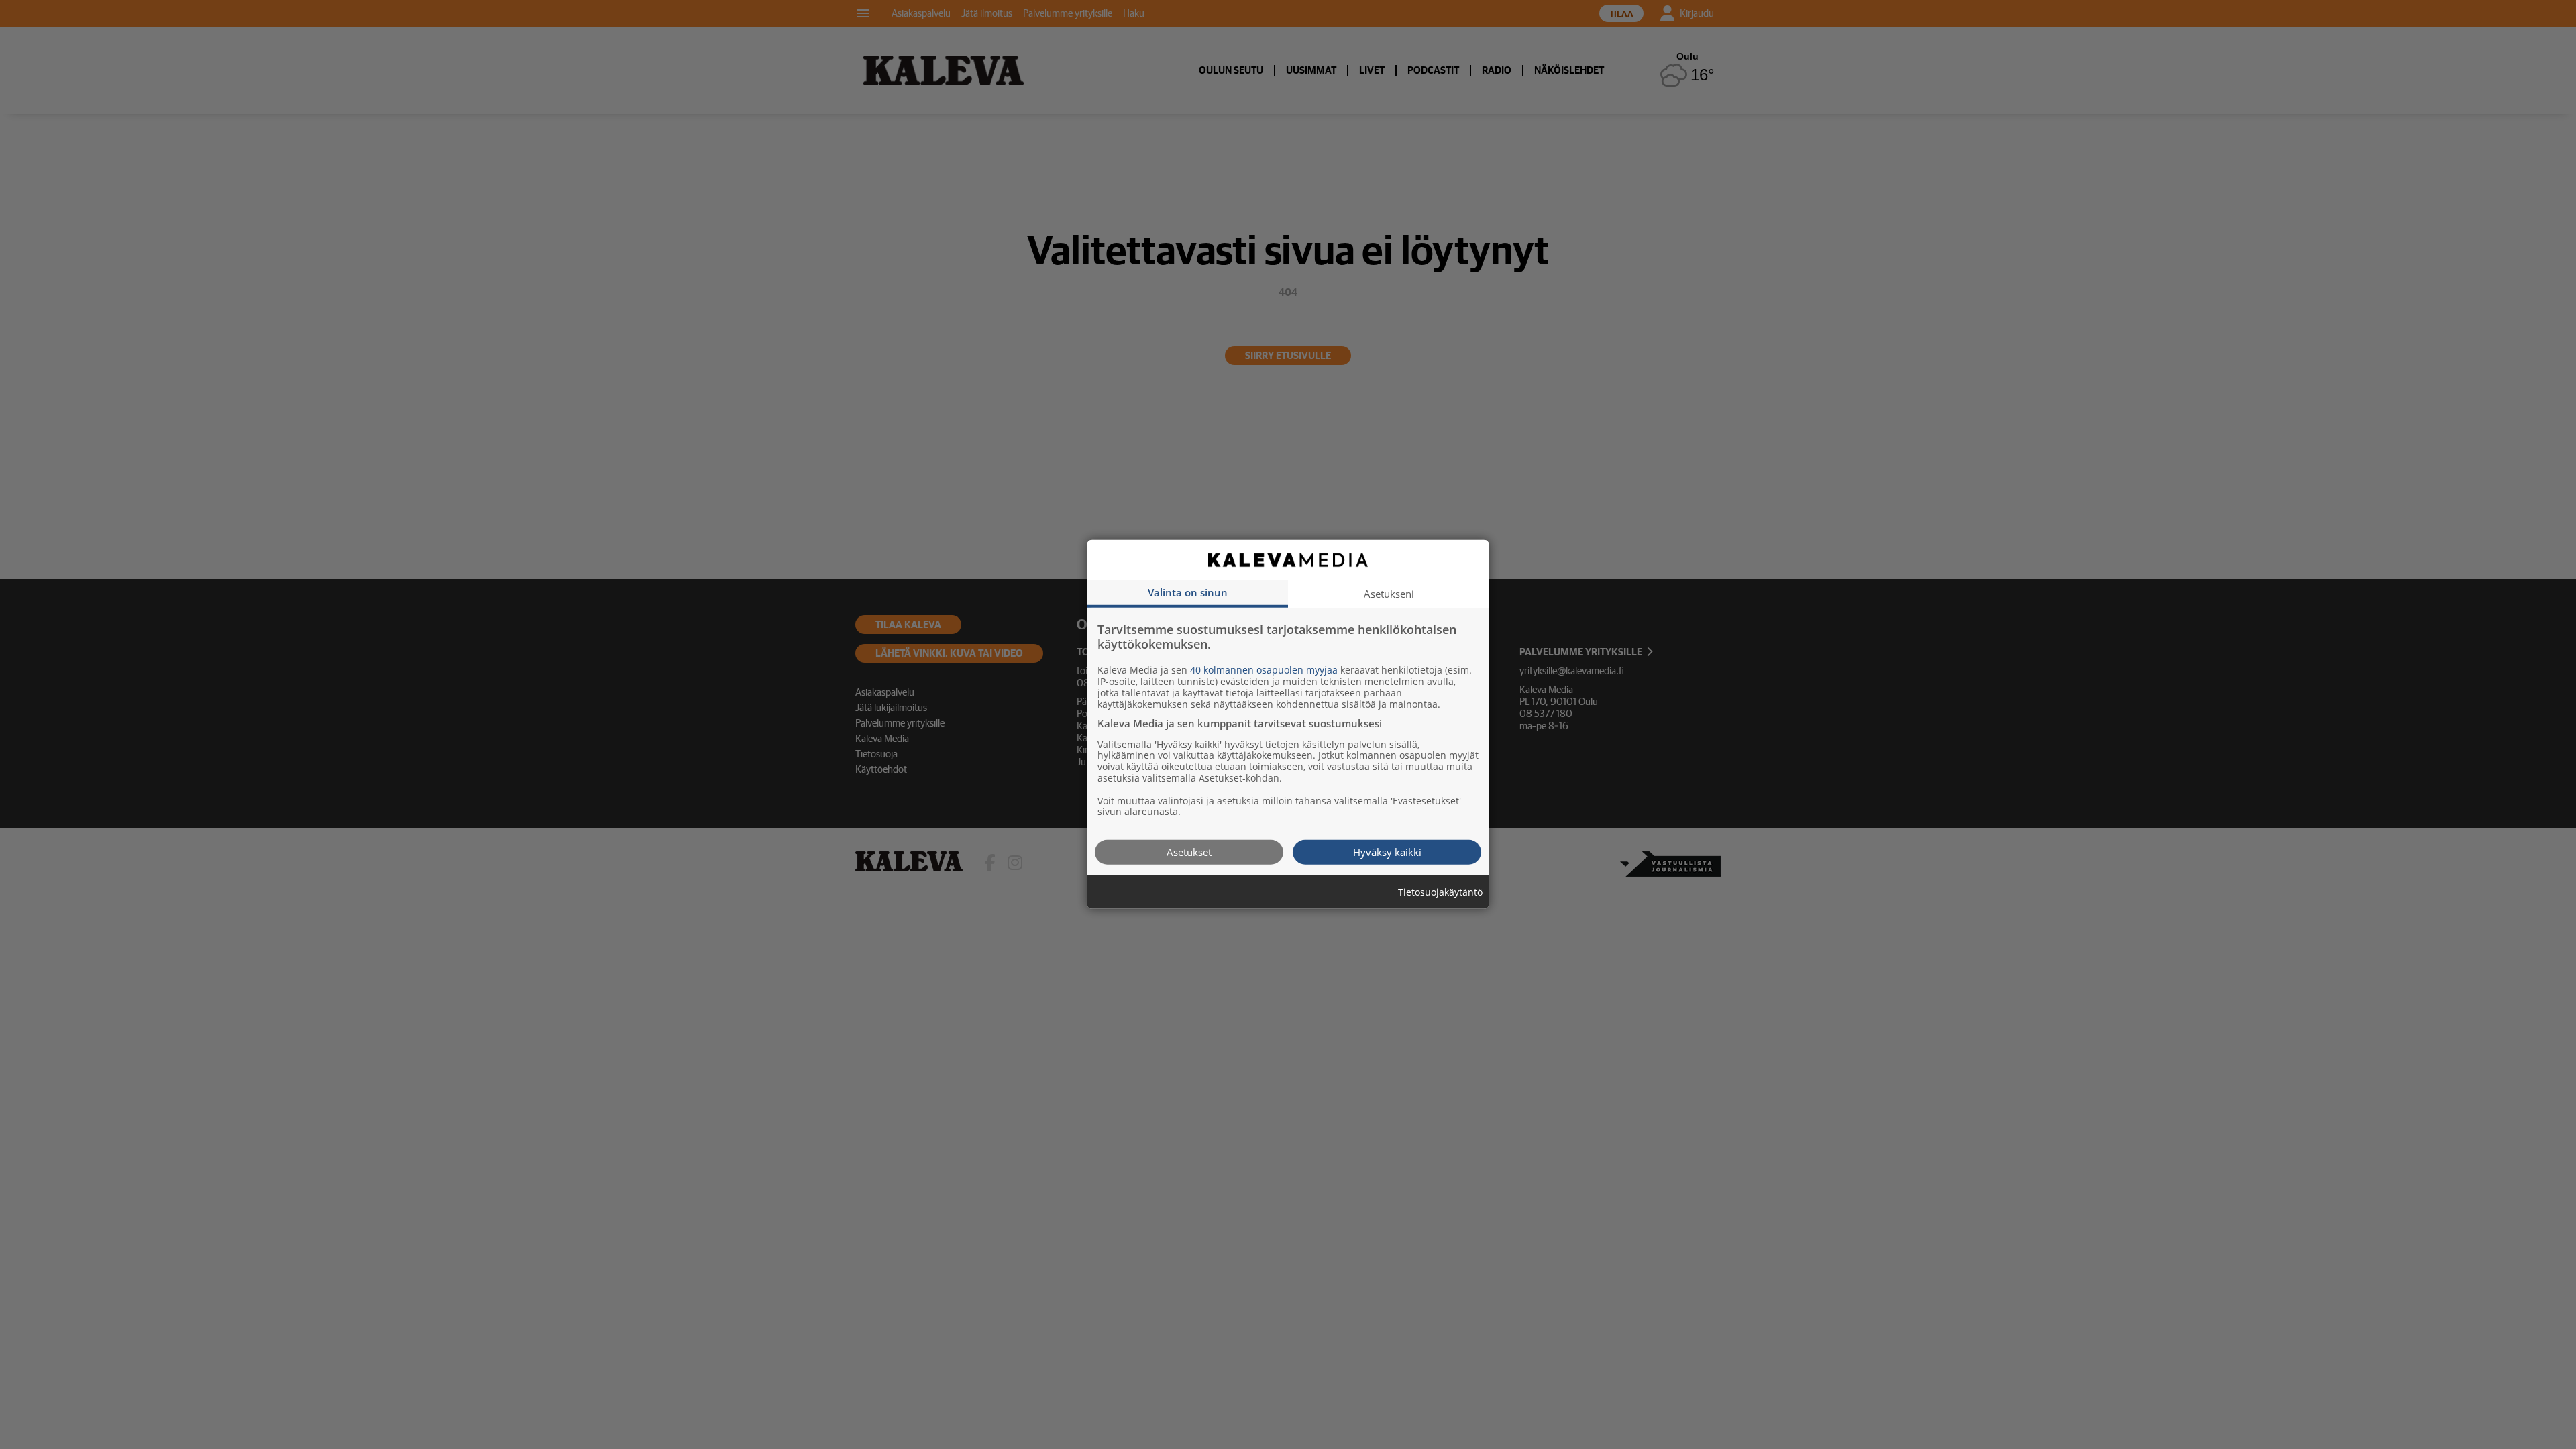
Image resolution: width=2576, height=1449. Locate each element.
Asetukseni (1389, 594)
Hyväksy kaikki (1387, 852)
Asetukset (1189, 852)
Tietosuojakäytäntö (1440, 893)
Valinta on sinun (1188, 592)
